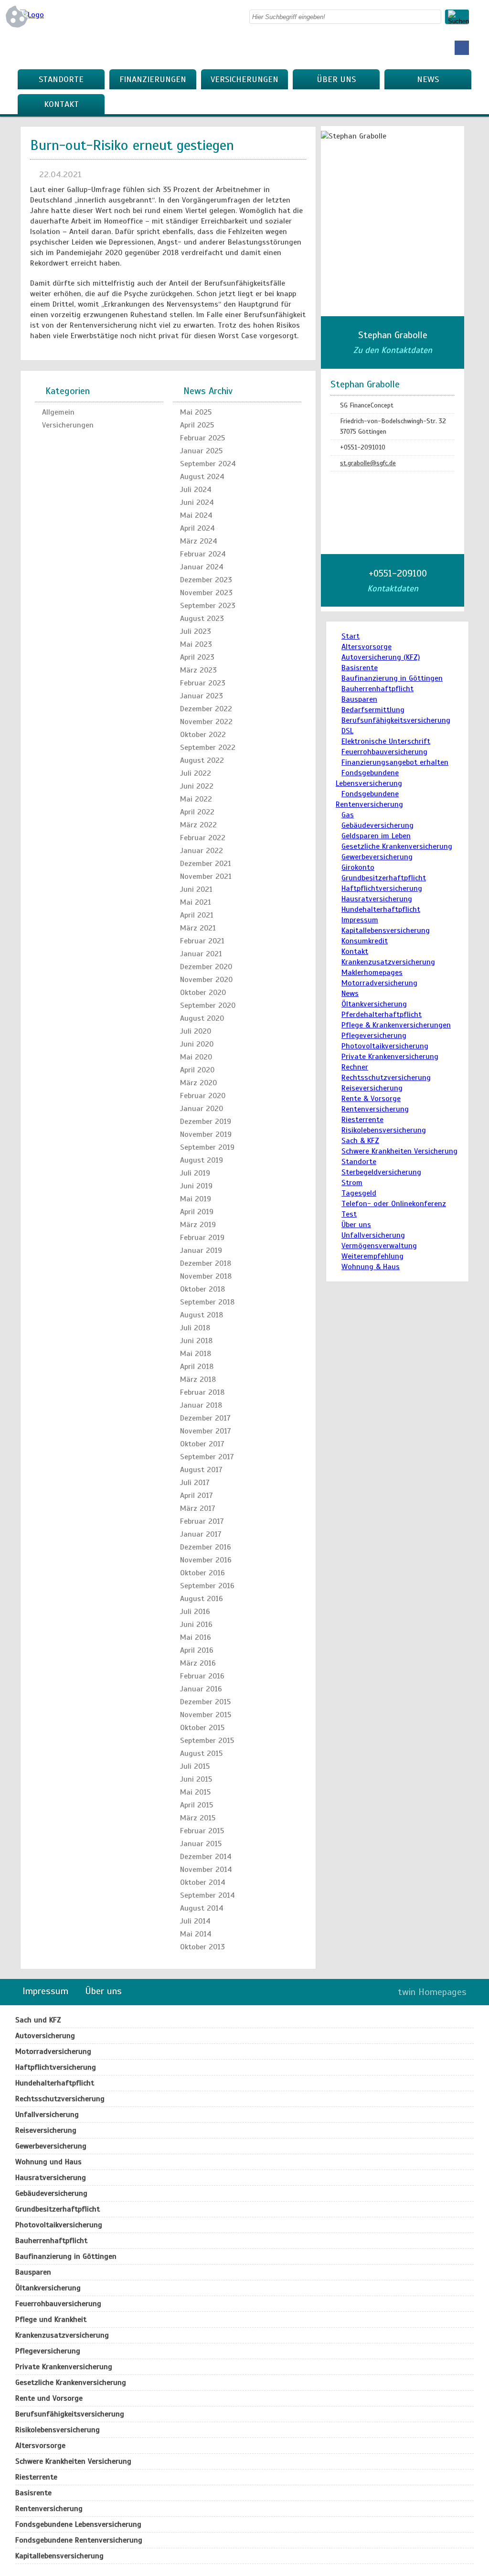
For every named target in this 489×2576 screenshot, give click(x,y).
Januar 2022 (202, 851)
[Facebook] (462, 48)
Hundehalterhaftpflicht (381, 909)
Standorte (61, 79)
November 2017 (206, 1431)
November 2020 (206, 980)
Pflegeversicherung (374, 1036)
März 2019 (198, 1225)
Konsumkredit (365, 941)
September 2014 (207, 1895)
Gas (348, 815)
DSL (347, 731)
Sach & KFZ (360, 1141)
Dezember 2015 (205, 1702)
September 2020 (208, 1005)
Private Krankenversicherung (390, 1057)
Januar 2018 (201, 1405)
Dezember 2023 (206, 580)
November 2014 (206, 1870)
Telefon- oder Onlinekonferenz (394, 1204)
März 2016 (198, 1663)
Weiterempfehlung (372, 1256)
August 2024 (202, 477)
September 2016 (207, 1586)
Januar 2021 (201, 954)
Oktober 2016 (202, 1573)
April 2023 (197, 657)
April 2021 (197, 915)
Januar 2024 (202, 567)
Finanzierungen (153, 79)
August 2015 (201, 1753)
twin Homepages (432, 1992)
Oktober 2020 (203, 993)
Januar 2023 (202, 696)
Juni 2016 (196, 1625)
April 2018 (197, 1367)
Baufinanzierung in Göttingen (392, 678)
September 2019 (207, 1147)
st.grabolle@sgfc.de (368, 463)
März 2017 (198, 1508)
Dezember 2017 (205, 1418)
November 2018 (206, 1276)
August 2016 (202, 1599)
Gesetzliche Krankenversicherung (397, 846)
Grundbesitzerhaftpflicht (384, 878)
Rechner (355, 1067)
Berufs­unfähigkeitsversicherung (396, 720)
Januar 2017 (201, 1534)
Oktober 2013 (202, 1947)
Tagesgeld (359, 1193)
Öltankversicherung (374, 1004)
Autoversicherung (45, 2036)
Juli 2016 (195, 1612)
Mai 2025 (196, 412)
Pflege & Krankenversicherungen (396, 1025)
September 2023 (208, 606)
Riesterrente (362, 1120)
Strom (352, 1183)
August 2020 (202, 1018)
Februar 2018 (202, 1392)
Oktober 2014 (203, 1882)
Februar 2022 (203, 838)
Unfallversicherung (373, 1235)
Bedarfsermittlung (373, 710)
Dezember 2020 (206, 967)
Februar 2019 (202, 1238)
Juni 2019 (196, 1186)
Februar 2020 (203, 1096)
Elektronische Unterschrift (386, 741)
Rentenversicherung (375, 1109)
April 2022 (197, 812)
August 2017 (201, 1470)
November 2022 (206, 722)
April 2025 (197, 425)
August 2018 (202, 1315)
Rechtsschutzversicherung (386, 1078)
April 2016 (197, 1650)
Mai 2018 (196, 1354)
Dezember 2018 (206, 1263)
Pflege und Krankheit (51, 2319)
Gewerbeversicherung (377, 857)
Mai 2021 (196, 902)
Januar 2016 (201, 1689)
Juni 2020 (197, 1044)
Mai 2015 (195, 1792)
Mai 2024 (196, 515)
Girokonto (358, 867)
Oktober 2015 (202, 1728)
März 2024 (199, 541)
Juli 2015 (195, 1766)
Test (349, 1214)
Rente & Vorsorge (371, 1099)
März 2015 (198, 1818)
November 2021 (206, 876)
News (428, 79)
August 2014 (202, 1908)
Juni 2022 (197, 786)
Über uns (336, 79)
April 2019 (197, 1212)
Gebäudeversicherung (377, 825)
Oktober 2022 (203, 735)
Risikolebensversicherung (384, 1130)
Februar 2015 (202, 1831)
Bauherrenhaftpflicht (377, 689)
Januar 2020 (202, 1109)
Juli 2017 (195, 1483)
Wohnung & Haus (371, 1267)
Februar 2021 (202, 941)
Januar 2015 (201, 1844)
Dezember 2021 (206, 864)
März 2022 (198, 825)
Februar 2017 (202, 1521)
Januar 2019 (201, 1251)
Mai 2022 (196, 799)
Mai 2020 (196, 1057)
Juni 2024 (197, 502)
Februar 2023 (203, 683)
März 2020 (198, 1083)
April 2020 (197, 1070)
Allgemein (58, 412)
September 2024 (208, 464)
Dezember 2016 (206, 1547)
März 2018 (198, 1379)
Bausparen (359, 699)
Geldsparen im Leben (376, 836)
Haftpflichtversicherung (382, 888)
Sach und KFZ (38, 2020)
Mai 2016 (196, 1637)
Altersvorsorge (367, 647)
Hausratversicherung (377, 899)
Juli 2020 (196, 1031)
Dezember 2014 (206, 1857)
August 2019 (202, 1160)
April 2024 (197, 528)
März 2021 (198, 928)
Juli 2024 (196, 490)
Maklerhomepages (372, 973)
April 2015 (197, 1805)
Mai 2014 (196, 1934)
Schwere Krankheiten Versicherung (399, 1151)
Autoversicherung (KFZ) (381, 657)
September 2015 (207, 1741)
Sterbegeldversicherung (381, 1172)
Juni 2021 (196, 889)
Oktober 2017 (202, 1444)
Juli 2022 (196, 773)
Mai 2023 (196, 644)
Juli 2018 (195, 1328)
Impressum (360, 920)
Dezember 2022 (206, 709)
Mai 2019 (196, 1199)
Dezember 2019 (206, 1122)
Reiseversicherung (372, 1088)
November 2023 (206, 593)
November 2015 (206, 1715)
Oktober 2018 (202, 1289)
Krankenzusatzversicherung (388, 962)
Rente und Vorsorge (49, 2398)
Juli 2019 (195, 1173)
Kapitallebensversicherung (386, 930)
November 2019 (206, 1134)
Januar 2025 (201, 451)
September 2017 (207, 1457)
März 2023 (198, 670)
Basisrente (360, 668)
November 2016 (206, 1560)
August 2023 (202, 619)
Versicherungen (244, 79)
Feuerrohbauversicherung (384, 752)
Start (351, 636)
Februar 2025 (202, 438)
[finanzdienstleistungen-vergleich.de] (32, 15)
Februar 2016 (202, 1676)
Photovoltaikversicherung (385, 1046)
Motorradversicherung (379, 983)
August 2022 (202, 760)
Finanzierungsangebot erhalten (395, 762)
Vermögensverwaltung (379, 1246)
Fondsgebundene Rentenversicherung (79, 2540)
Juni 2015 (196, 1779)
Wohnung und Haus (48, 2162)
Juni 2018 (196, 1341)
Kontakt (61, 104)
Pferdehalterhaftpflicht (382, 1015)
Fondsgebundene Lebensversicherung (78, 2524)
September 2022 (208, 748)
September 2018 (207, 1302)
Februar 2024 (203, 554)
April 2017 (197, 1496)
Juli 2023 (196, 631)
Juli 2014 (195, 1921)
